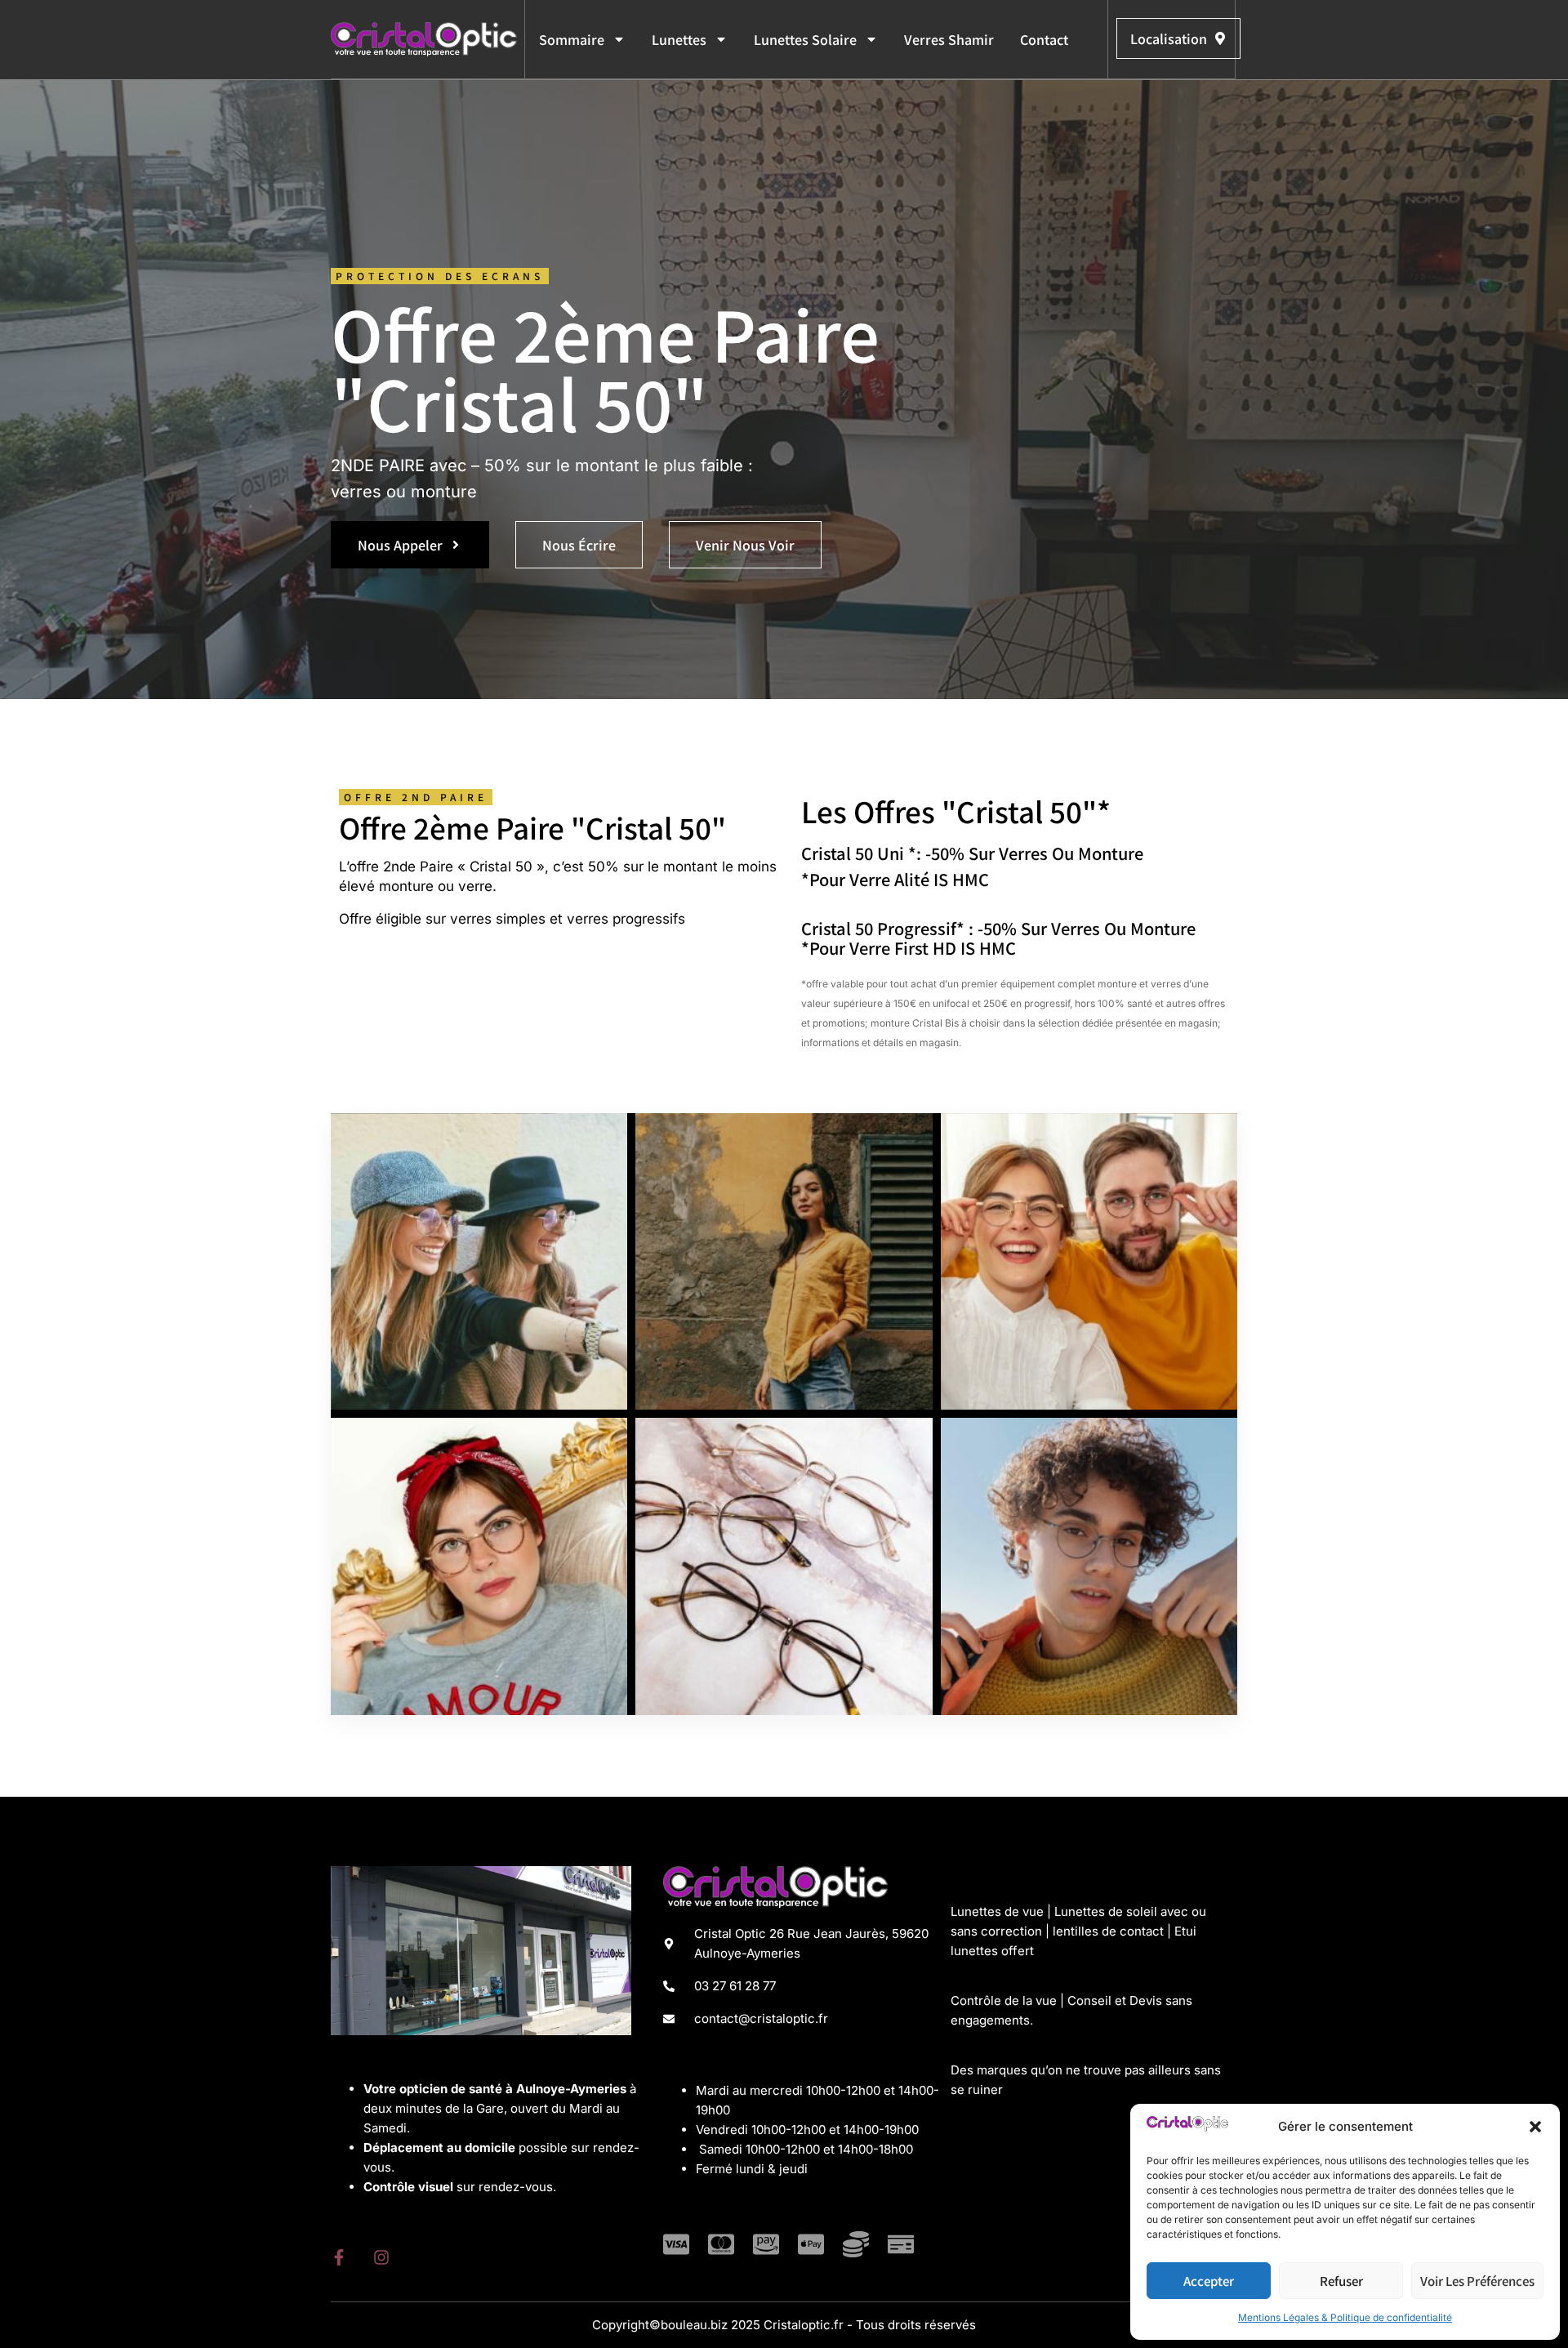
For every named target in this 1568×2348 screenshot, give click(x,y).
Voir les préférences (1477, 2281)
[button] (1535, 2127)
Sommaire (572, 39)
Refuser (1341, 2281)
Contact (1044, 39)
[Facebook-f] (339, 2257)
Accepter (1209, 2281)
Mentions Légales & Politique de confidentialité (1345, 2317)
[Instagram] (381, 2257)
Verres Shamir (949, 39)
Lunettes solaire (805, 39)
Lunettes (679, 39)
